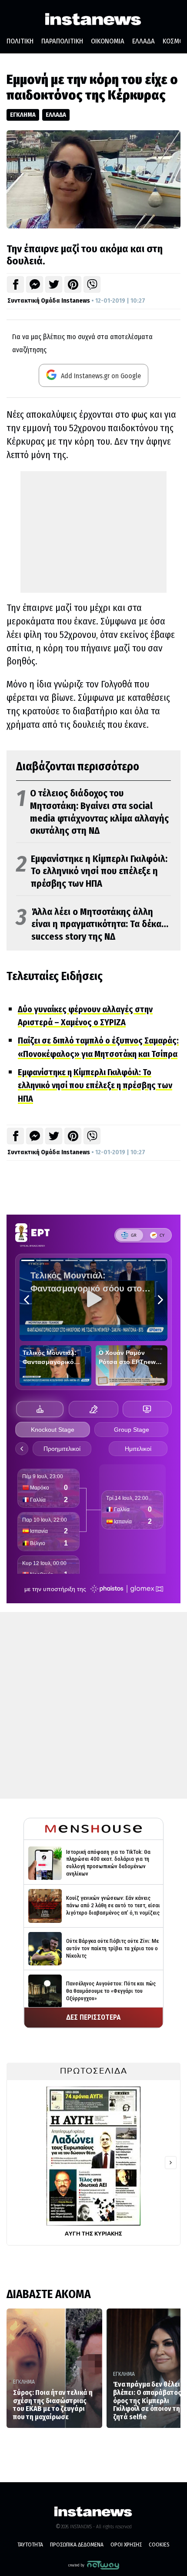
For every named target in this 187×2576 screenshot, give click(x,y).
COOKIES (159, 2545)
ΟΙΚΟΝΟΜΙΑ (108, 41)
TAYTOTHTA (30, 2545)
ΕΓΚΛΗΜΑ (23, 115)
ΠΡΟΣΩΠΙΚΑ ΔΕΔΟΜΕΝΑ (77, 2545)
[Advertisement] (93, 532)
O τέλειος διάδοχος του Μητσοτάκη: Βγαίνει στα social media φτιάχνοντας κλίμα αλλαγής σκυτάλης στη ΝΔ (92, 812)
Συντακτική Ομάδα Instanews (49, 301)
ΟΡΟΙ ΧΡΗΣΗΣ (126, 2545)
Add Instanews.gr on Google (100, 376)
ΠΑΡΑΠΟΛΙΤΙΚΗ (62, 41)
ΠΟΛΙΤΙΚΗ (20, 41)
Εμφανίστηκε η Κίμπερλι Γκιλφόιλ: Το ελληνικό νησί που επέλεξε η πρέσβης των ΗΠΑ (92, 871)
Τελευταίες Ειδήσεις (55, 976)
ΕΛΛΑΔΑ (144, 41)
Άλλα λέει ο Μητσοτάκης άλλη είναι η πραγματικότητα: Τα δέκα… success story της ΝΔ (92, 924)
